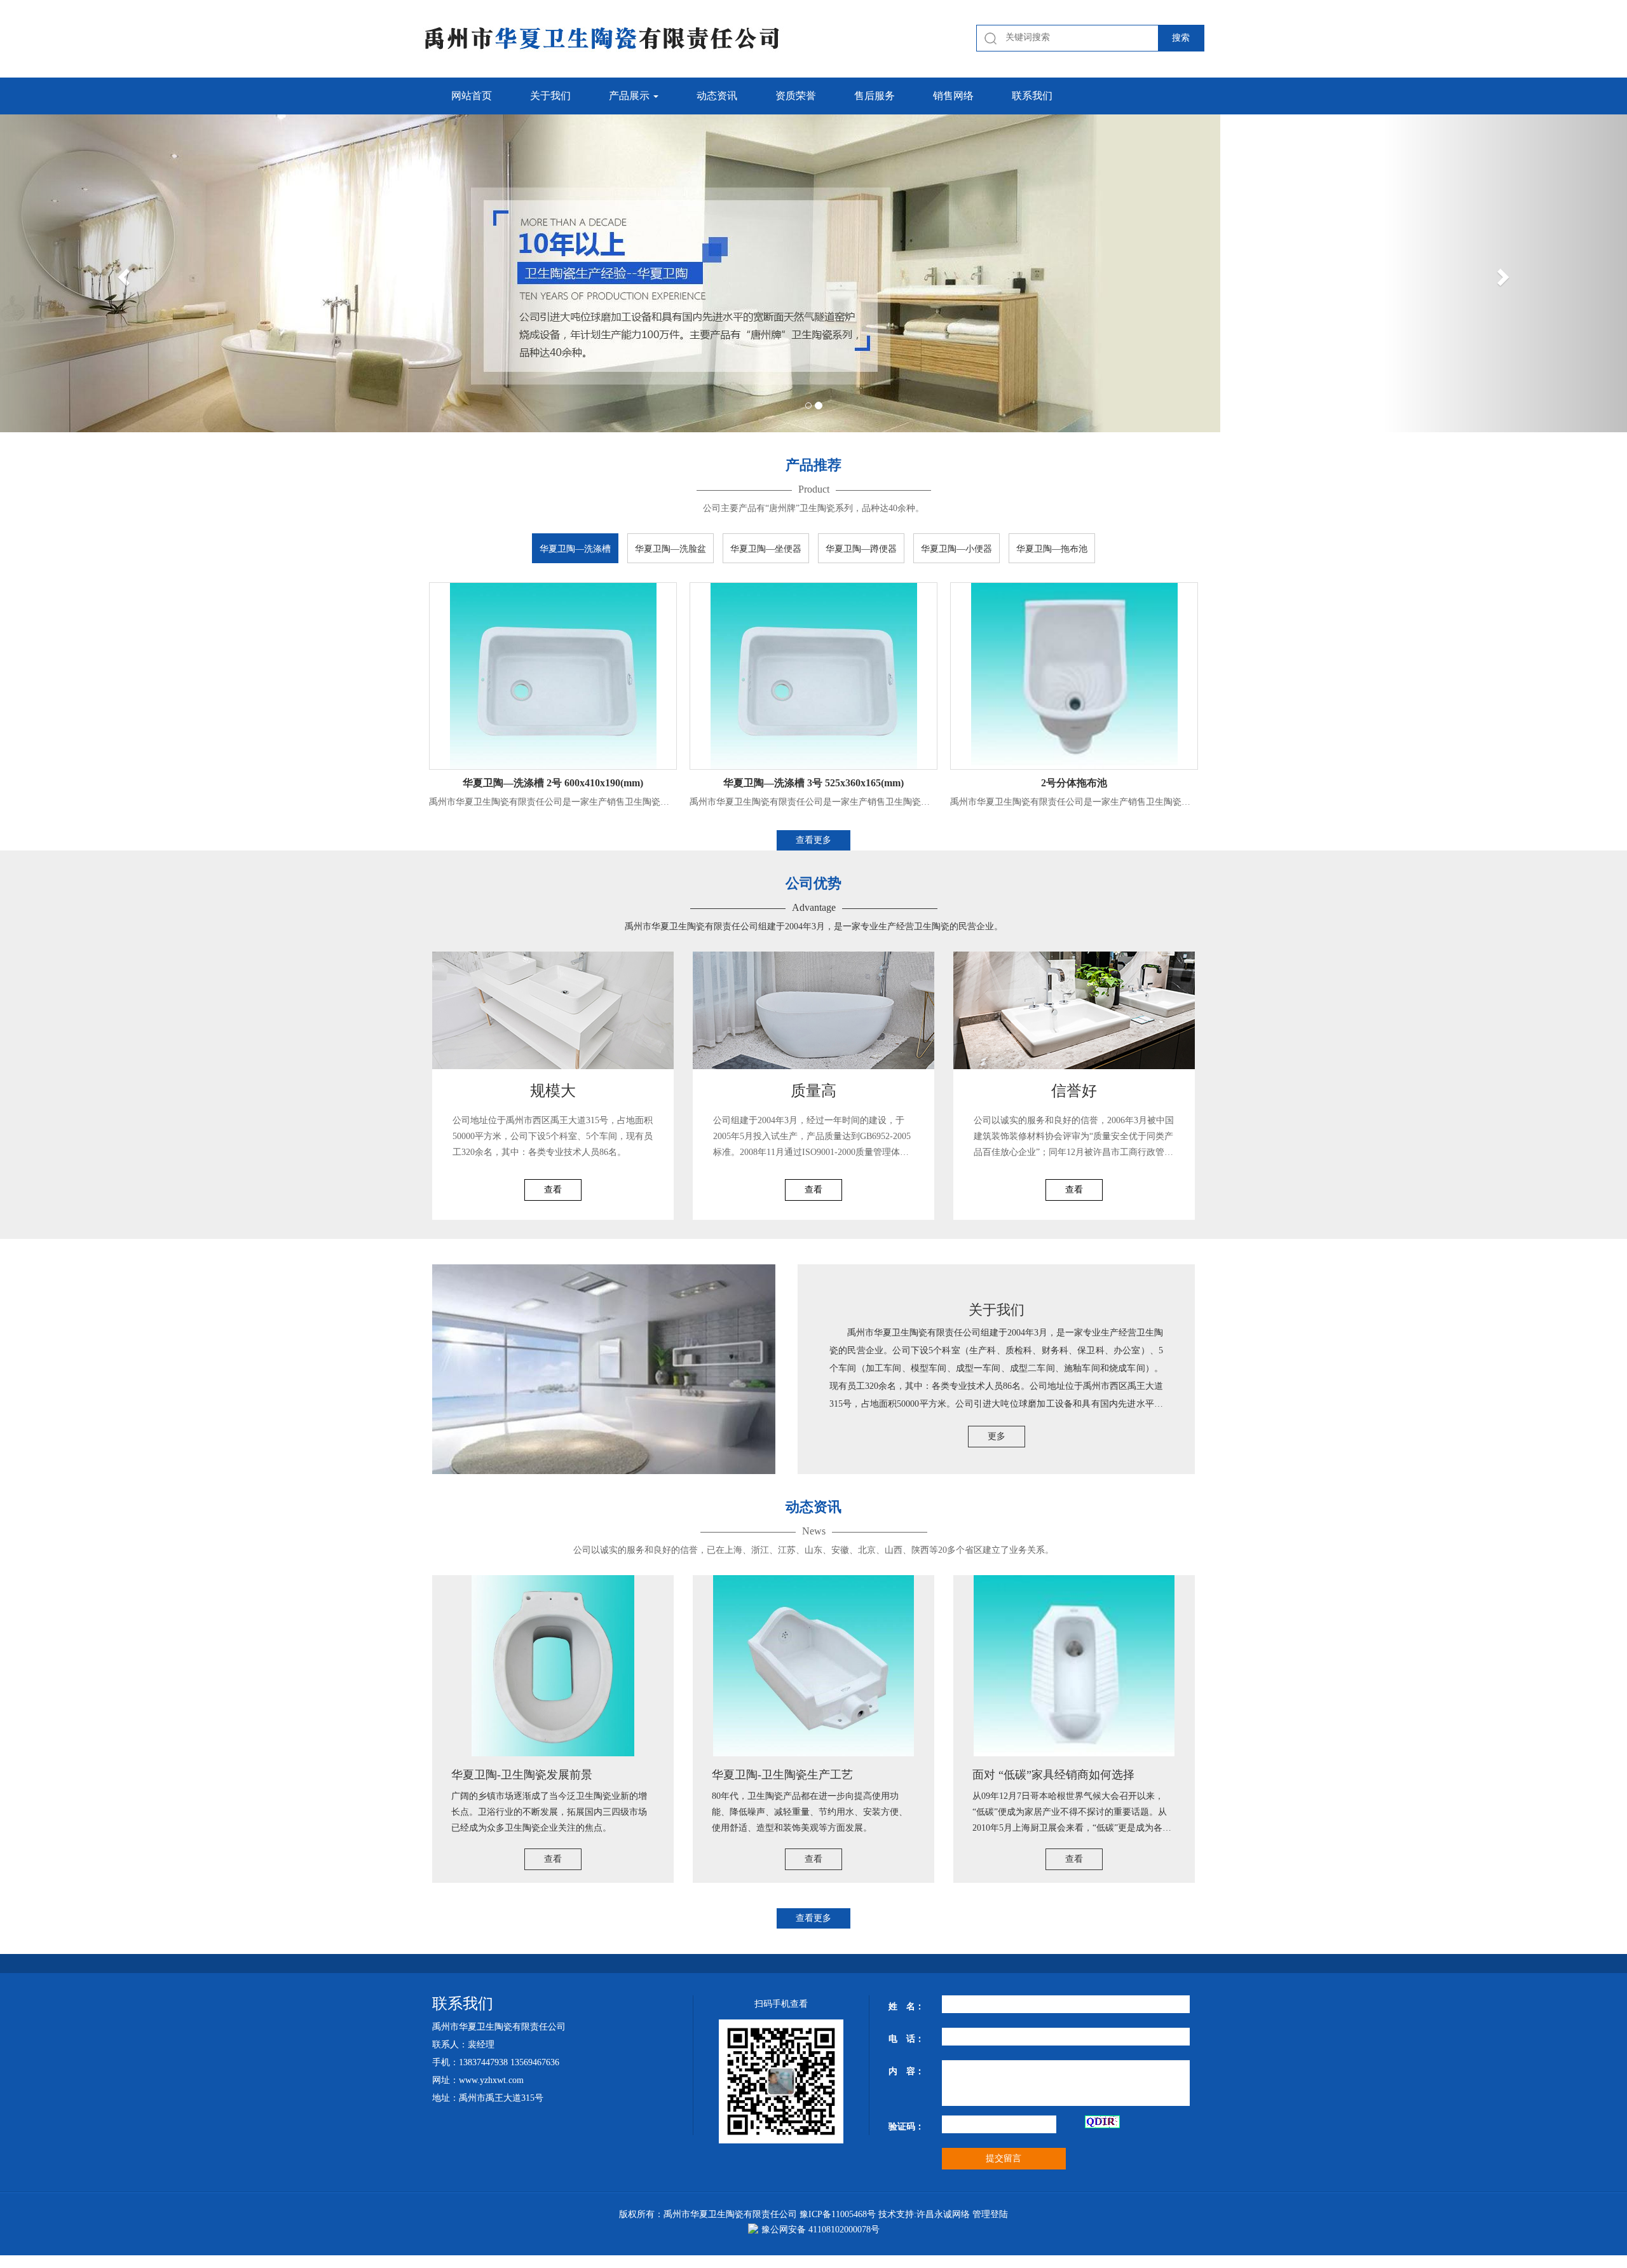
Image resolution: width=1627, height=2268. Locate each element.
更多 (997, 1436)
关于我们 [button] (550, 96)
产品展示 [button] (630, 96)
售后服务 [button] (875, 96)
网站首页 (472, 96)
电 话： (906, 2039)
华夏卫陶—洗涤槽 (575, 549)
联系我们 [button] (1032, 96)
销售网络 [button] (953, 96)
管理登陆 (990, 2214)
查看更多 (813, 840)
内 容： (906, 2071)
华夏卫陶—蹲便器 (861, 549)
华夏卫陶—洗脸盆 (671, 549)
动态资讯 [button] (717, 96)
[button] (122, 273)
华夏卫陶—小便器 (956, 549)
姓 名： (906, 2006)
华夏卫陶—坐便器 (766, 549)
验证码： (906, 2127)
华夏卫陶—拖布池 (1052, 549)
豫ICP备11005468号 (838, 2214)
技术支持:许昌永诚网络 (924, 2214)
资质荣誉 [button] (796, 96)
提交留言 (1004, 2158)
